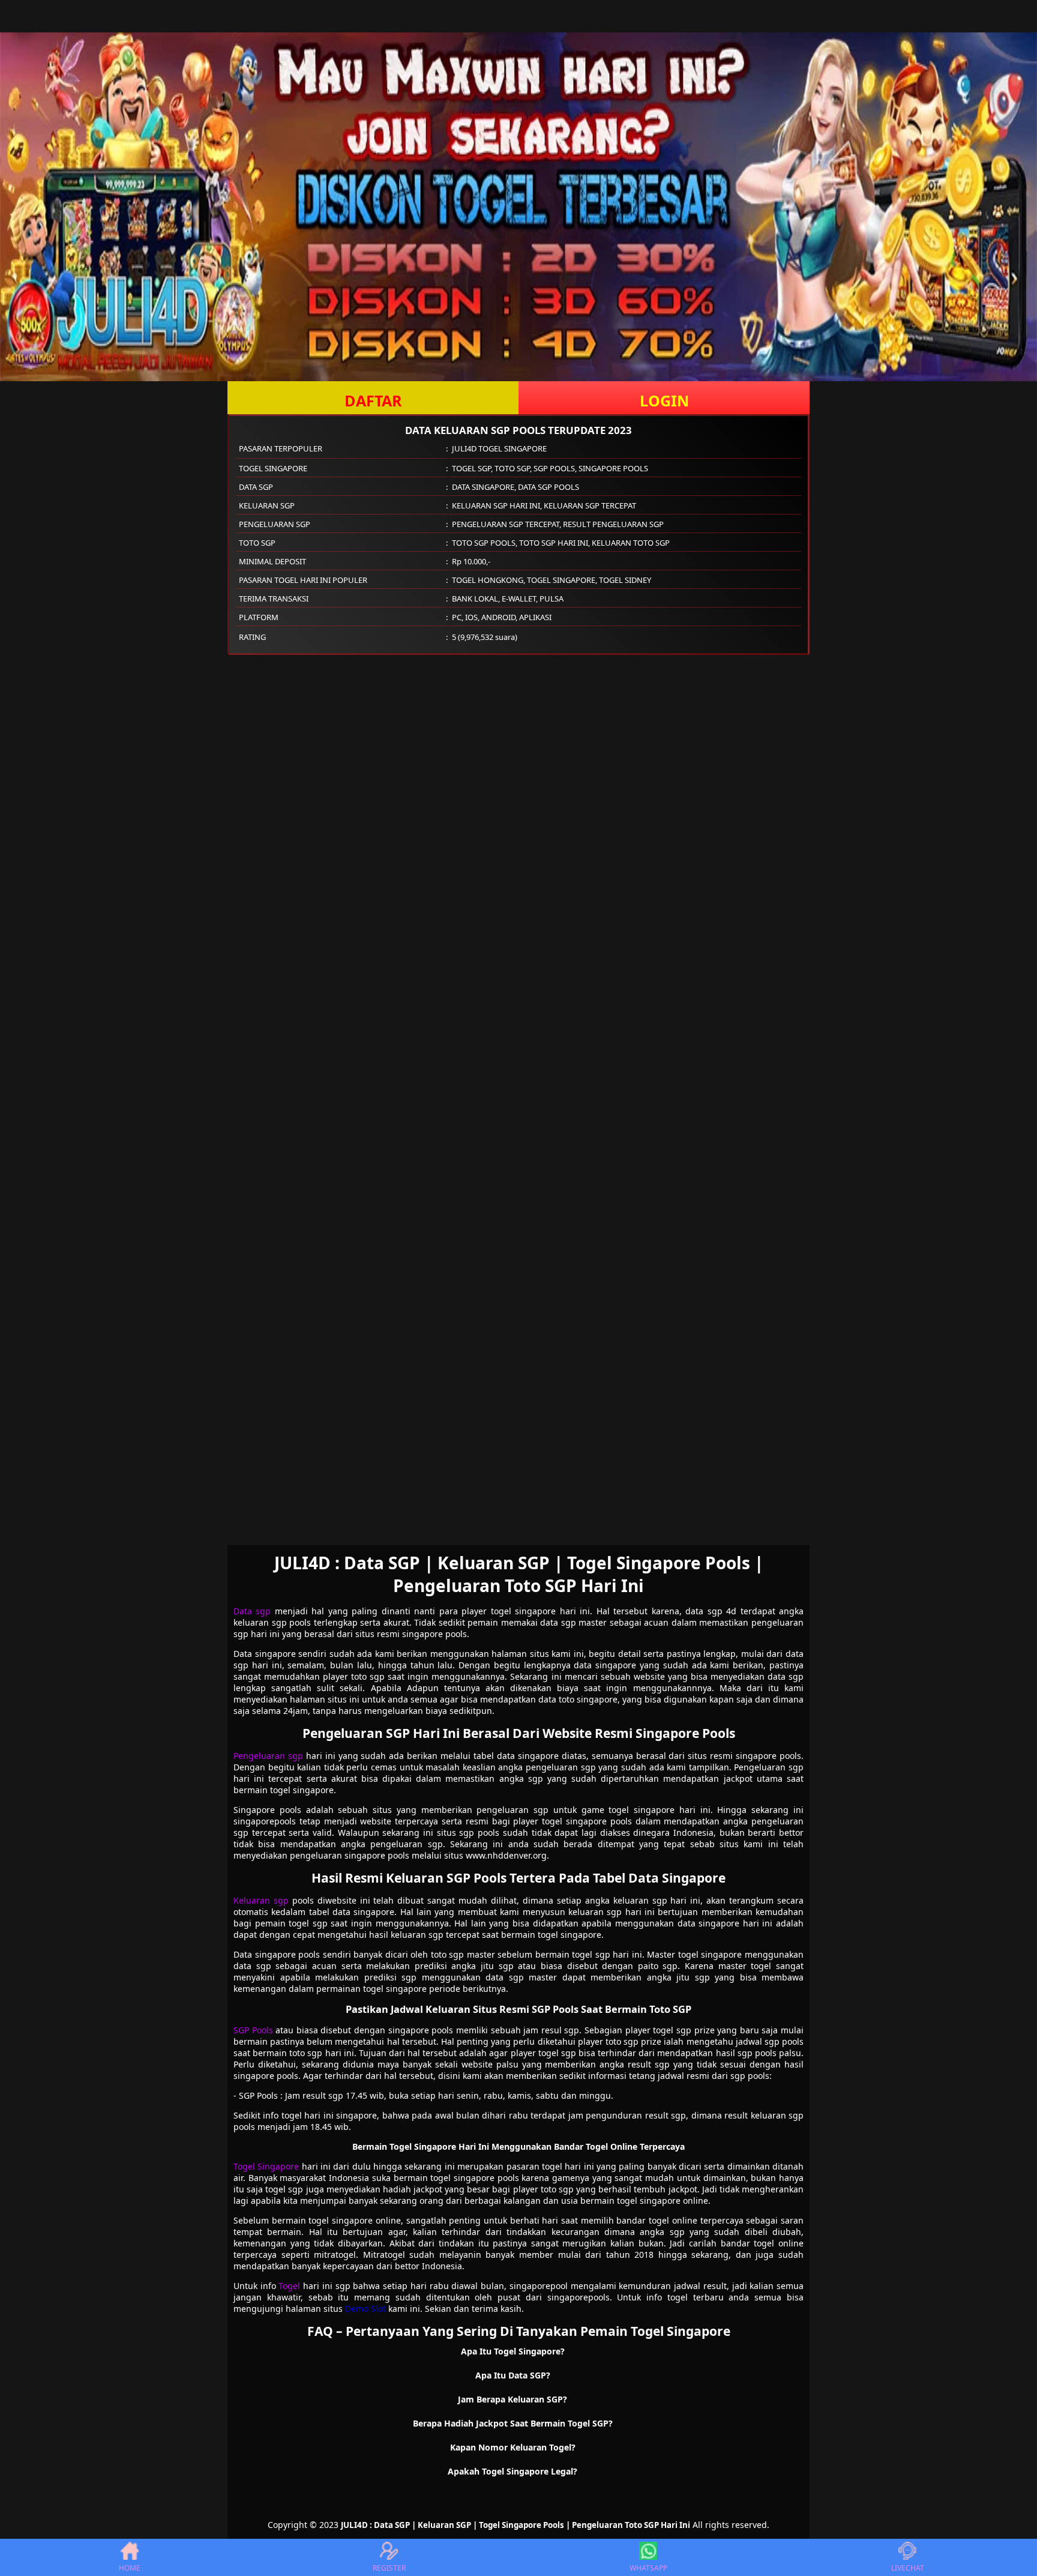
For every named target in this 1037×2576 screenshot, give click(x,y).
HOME (130, 2568)
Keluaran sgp (261, 1900)
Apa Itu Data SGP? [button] (513, 2375)
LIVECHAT (908, 2568)
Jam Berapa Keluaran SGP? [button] (512, 2399)
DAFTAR (373, 400)
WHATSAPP (648, 2568)
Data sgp (252, 1611)
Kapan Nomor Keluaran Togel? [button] (513, 2447)
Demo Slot (365, 2309)
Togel (289, 2286)
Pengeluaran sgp (268, 1756)
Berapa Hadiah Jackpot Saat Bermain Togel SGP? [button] (513, 2423)
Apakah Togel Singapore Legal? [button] (512, 2471)
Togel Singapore (266, 2166)
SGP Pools (253, 2030)
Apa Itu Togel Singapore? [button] (513, 2351)
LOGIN (664, 400)
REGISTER (389, 2568)
